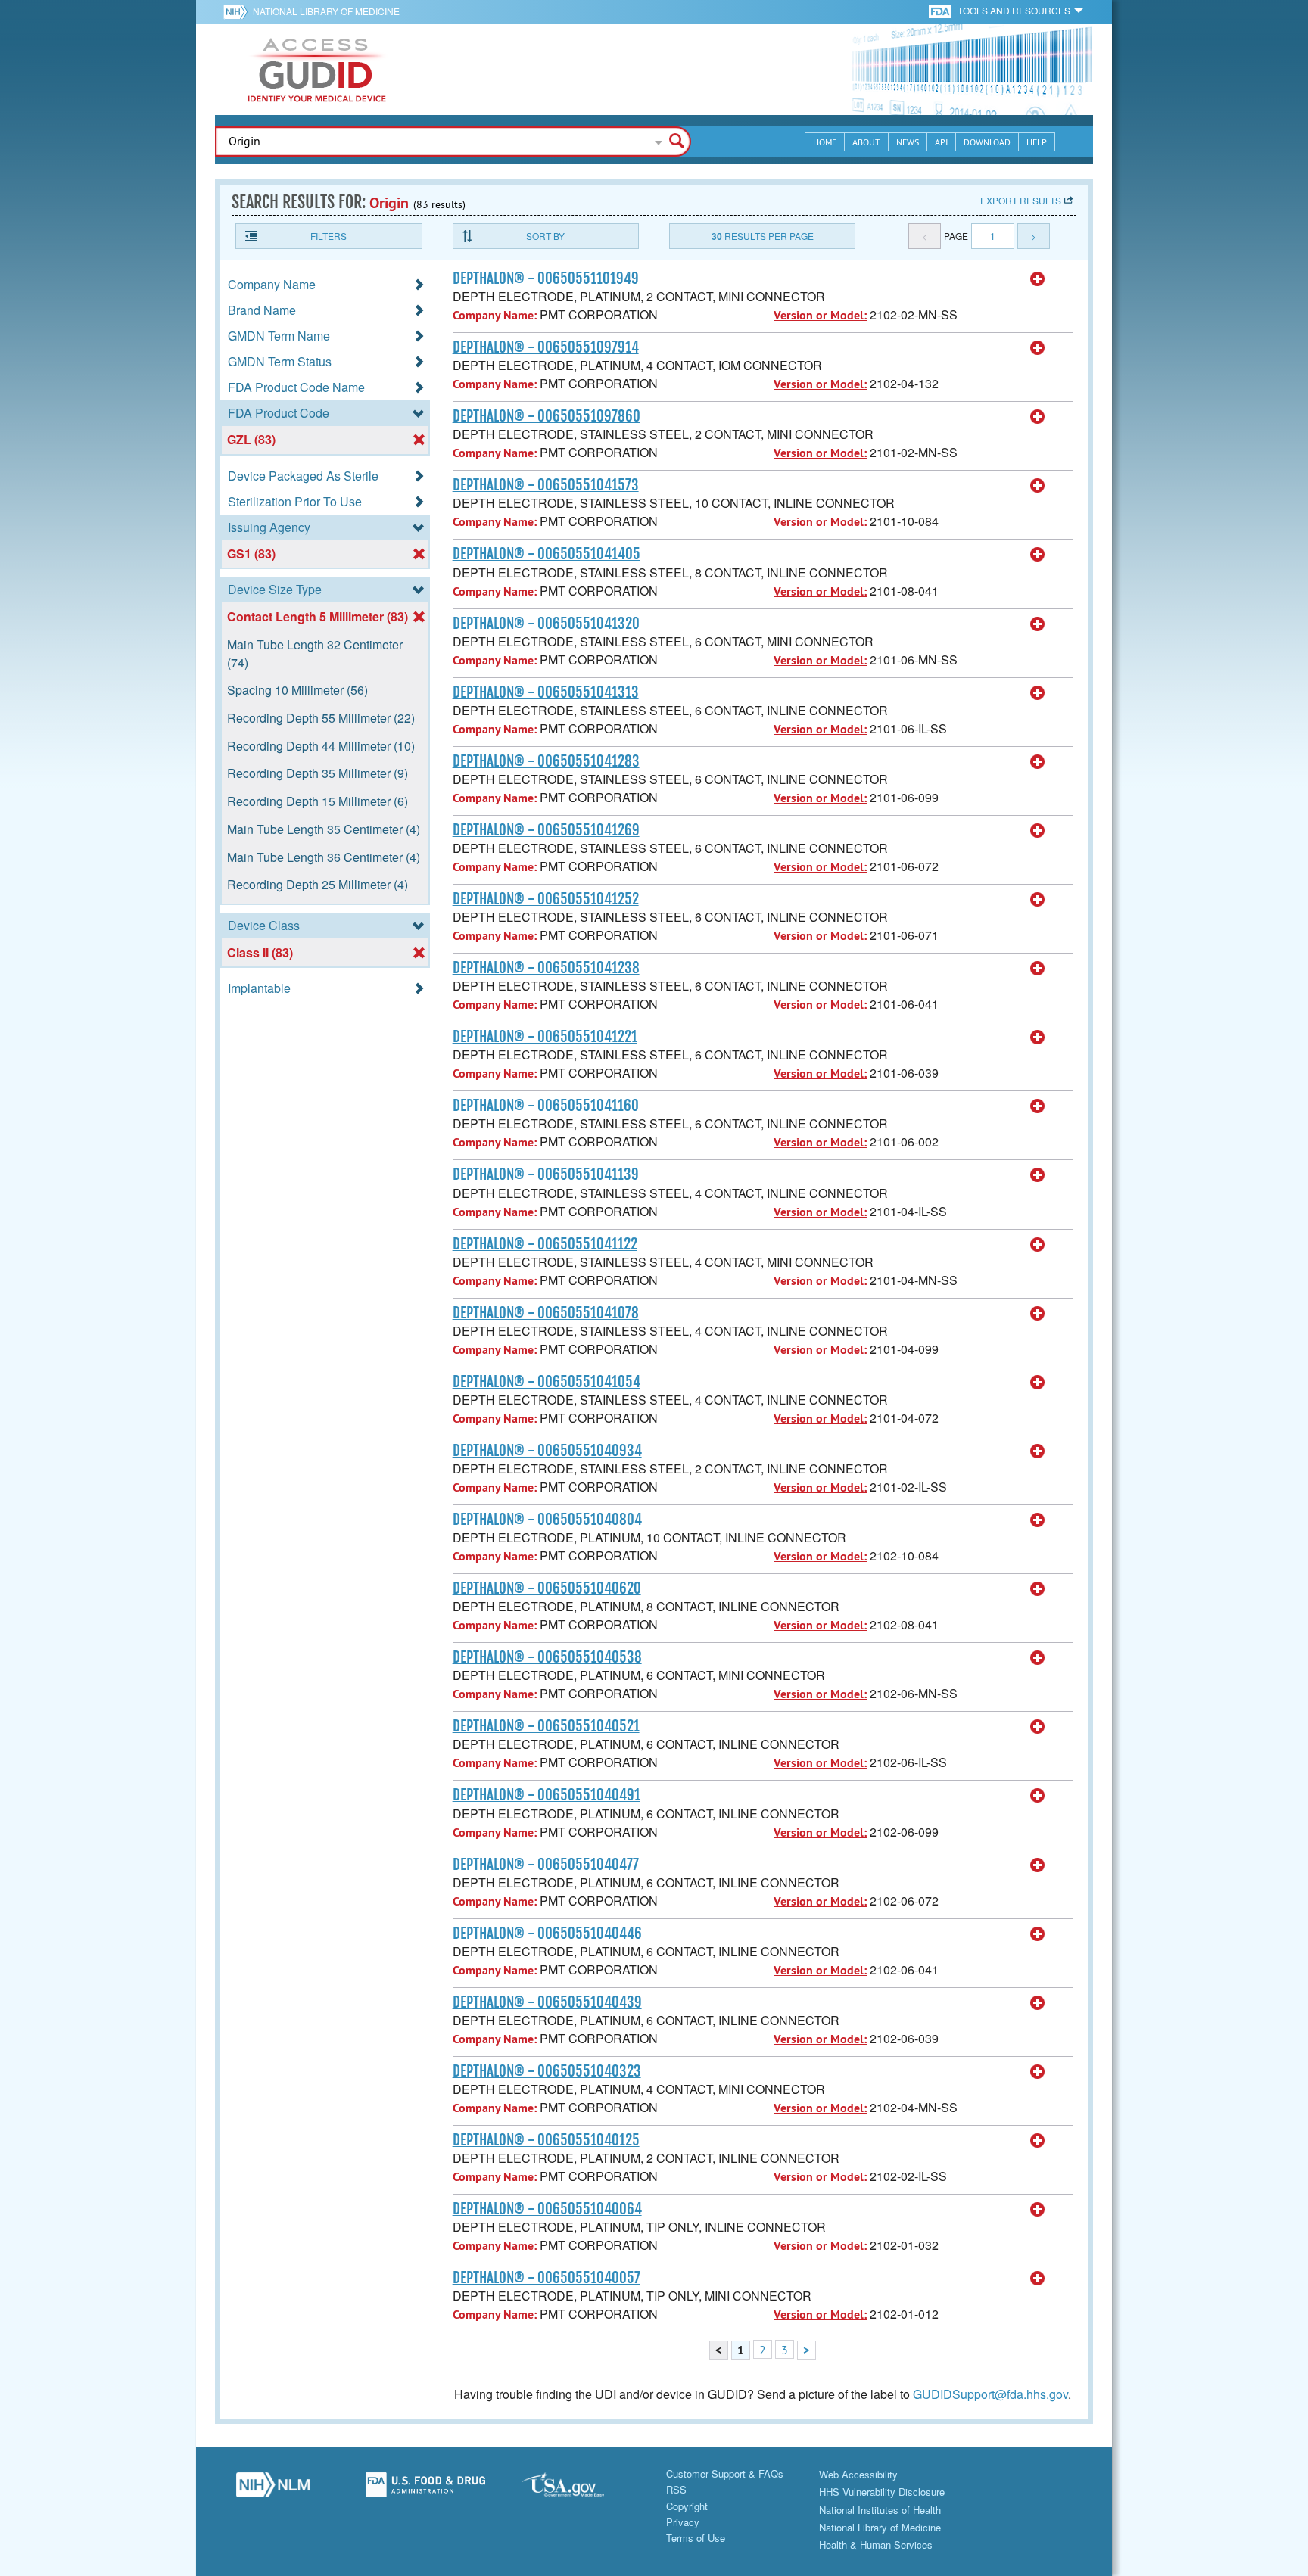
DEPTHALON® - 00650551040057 (547, 2278)
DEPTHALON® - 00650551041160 (546, 1106)
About (866, 142)
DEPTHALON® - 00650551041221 (545, 1037)
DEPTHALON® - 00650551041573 (546, 485)
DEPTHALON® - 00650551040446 (547, 1934)
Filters (329, 236)
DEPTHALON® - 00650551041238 (546, 968)
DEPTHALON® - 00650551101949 (546, 278)
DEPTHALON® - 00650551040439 (547, 2002)
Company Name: (495, 315)
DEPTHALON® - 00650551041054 (547, 1382)
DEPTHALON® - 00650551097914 (546, 347)
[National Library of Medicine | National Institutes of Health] (272, 2489)
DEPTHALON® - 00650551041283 (546, 761)
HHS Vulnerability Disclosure (882, 2492)
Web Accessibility (858, 2474)
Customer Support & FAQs (725, 2473)
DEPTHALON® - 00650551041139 (546, 1174)
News (908, 142)
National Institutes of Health (880, 2510)
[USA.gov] (578, 2489)
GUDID (317, 70)
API (941, 142)
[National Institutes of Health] (238, 11)
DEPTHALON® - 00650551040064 (547, 2209)
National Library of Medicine (326, 11)
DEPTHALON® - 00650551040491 (547, 1795)
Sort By (545, 236)
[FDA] (941, 10)
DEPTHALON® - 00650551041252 (546, 899)
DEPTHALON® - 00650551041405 (547, 554)
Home (825, 142)
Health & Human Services (876, 2545)
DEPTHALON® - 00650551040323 (547, 2071)
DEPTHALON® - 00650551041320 (546, 624)
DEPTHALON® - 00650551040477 (546, 1865)
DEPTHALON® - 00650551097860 (547, 416)
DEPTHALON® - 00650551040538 (547, 1657)
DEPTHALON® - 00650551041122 (545, 1244)
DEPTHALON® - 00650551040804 (547, 1520)
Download (987, 142)
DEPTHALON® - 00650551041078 (546, 1313)
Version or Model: (820, 315)
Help (1037, 142)
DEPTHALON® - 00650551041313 (546, 692)
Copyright (687, 2506)
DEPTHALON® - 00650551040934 (547, 1451)
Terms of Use (696, 2538)
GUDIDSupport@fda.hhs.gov (990, 2394)
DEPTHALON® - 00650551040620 (547, 1588)
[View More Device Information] (1038, 279)
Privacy (683, 2522)
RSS (676, 2489)
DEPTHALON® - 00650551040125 (546, 2140)
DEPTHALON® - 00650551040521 (546, 1726)
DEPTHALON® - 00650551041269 (546, 830)
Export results (1021, 200)
